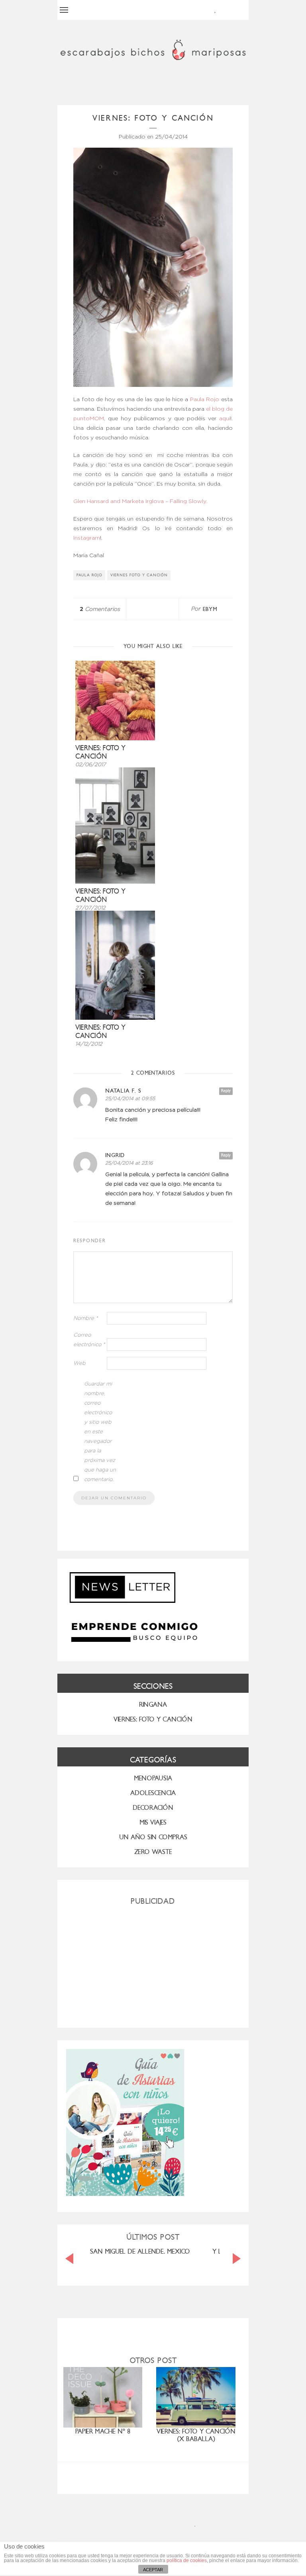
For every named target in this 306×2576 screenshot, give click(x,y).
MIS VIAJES (153, 1822)
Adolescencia (153, 1793)
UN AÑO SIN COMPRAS (153, 1837)
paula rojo (89, 575)
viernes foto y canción (139, 575)
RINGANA (153, 1705)
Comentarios (100, 609)
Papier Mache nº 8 (103, 2431)
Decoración (153, 1808)
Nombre (86, 1318)
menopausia (153, 1778)
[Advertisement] (153, 1963)
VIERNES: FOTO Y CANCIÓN (153, 1719)
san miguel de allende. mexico (140, 2251)
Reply (226, 1091)
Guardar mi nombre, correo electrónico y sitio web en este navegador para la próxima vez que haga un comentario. (100, 1432)
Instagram (87, 538)
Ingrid (115, 1155)
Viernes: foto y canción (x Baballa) (196, 2435)
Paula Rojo (205, 400)
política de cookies (187, 2560)
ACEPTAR (153, 2570)
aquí (223, 419)
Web (79, 1363)
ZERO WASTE (153, 1852)
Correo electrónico (89, 1340)
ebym (210, 609)
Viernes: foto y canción (100, 752)
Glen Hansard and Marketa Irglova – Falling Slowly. (141, 502)
